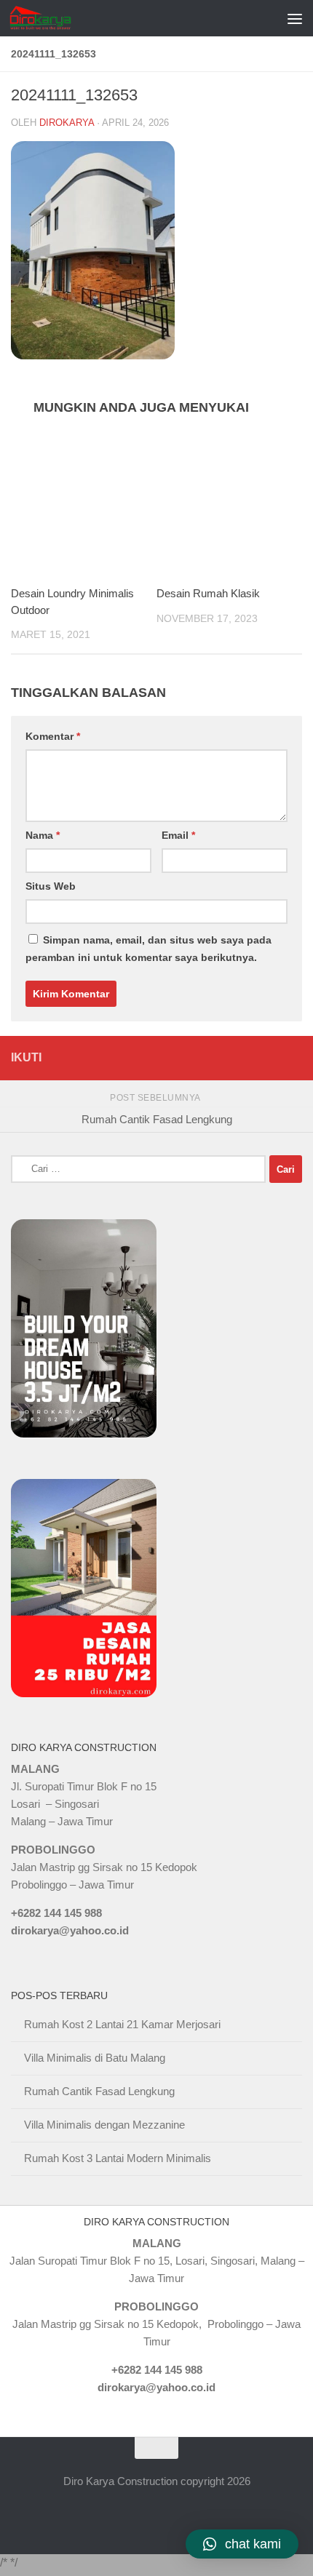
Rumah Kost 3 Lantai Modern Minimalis (118, 2158)
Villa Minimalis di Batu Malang (95, 2058)
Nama (43, 835)
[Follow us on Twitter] (241, 1058)
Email (178, 835)
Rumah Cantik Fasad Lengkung (99, 2091)
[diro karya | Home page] (51, 18)
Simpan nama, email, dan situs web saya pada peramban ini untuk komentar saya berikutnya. (148, 949)
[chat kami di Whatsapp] (190, 1058)
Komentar (53, 736)
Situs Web (51, 886)
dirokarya (67, 123)
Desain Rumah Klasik (208, 593)
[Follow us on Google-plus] (267, 1058)
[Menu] (295, 18)
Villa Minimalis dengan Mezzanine (104, 2125)
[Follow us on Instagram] (292, 1058)
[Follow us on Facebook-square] (216, 1058)
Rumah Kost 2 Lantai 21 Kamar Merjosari (122, 2024)
